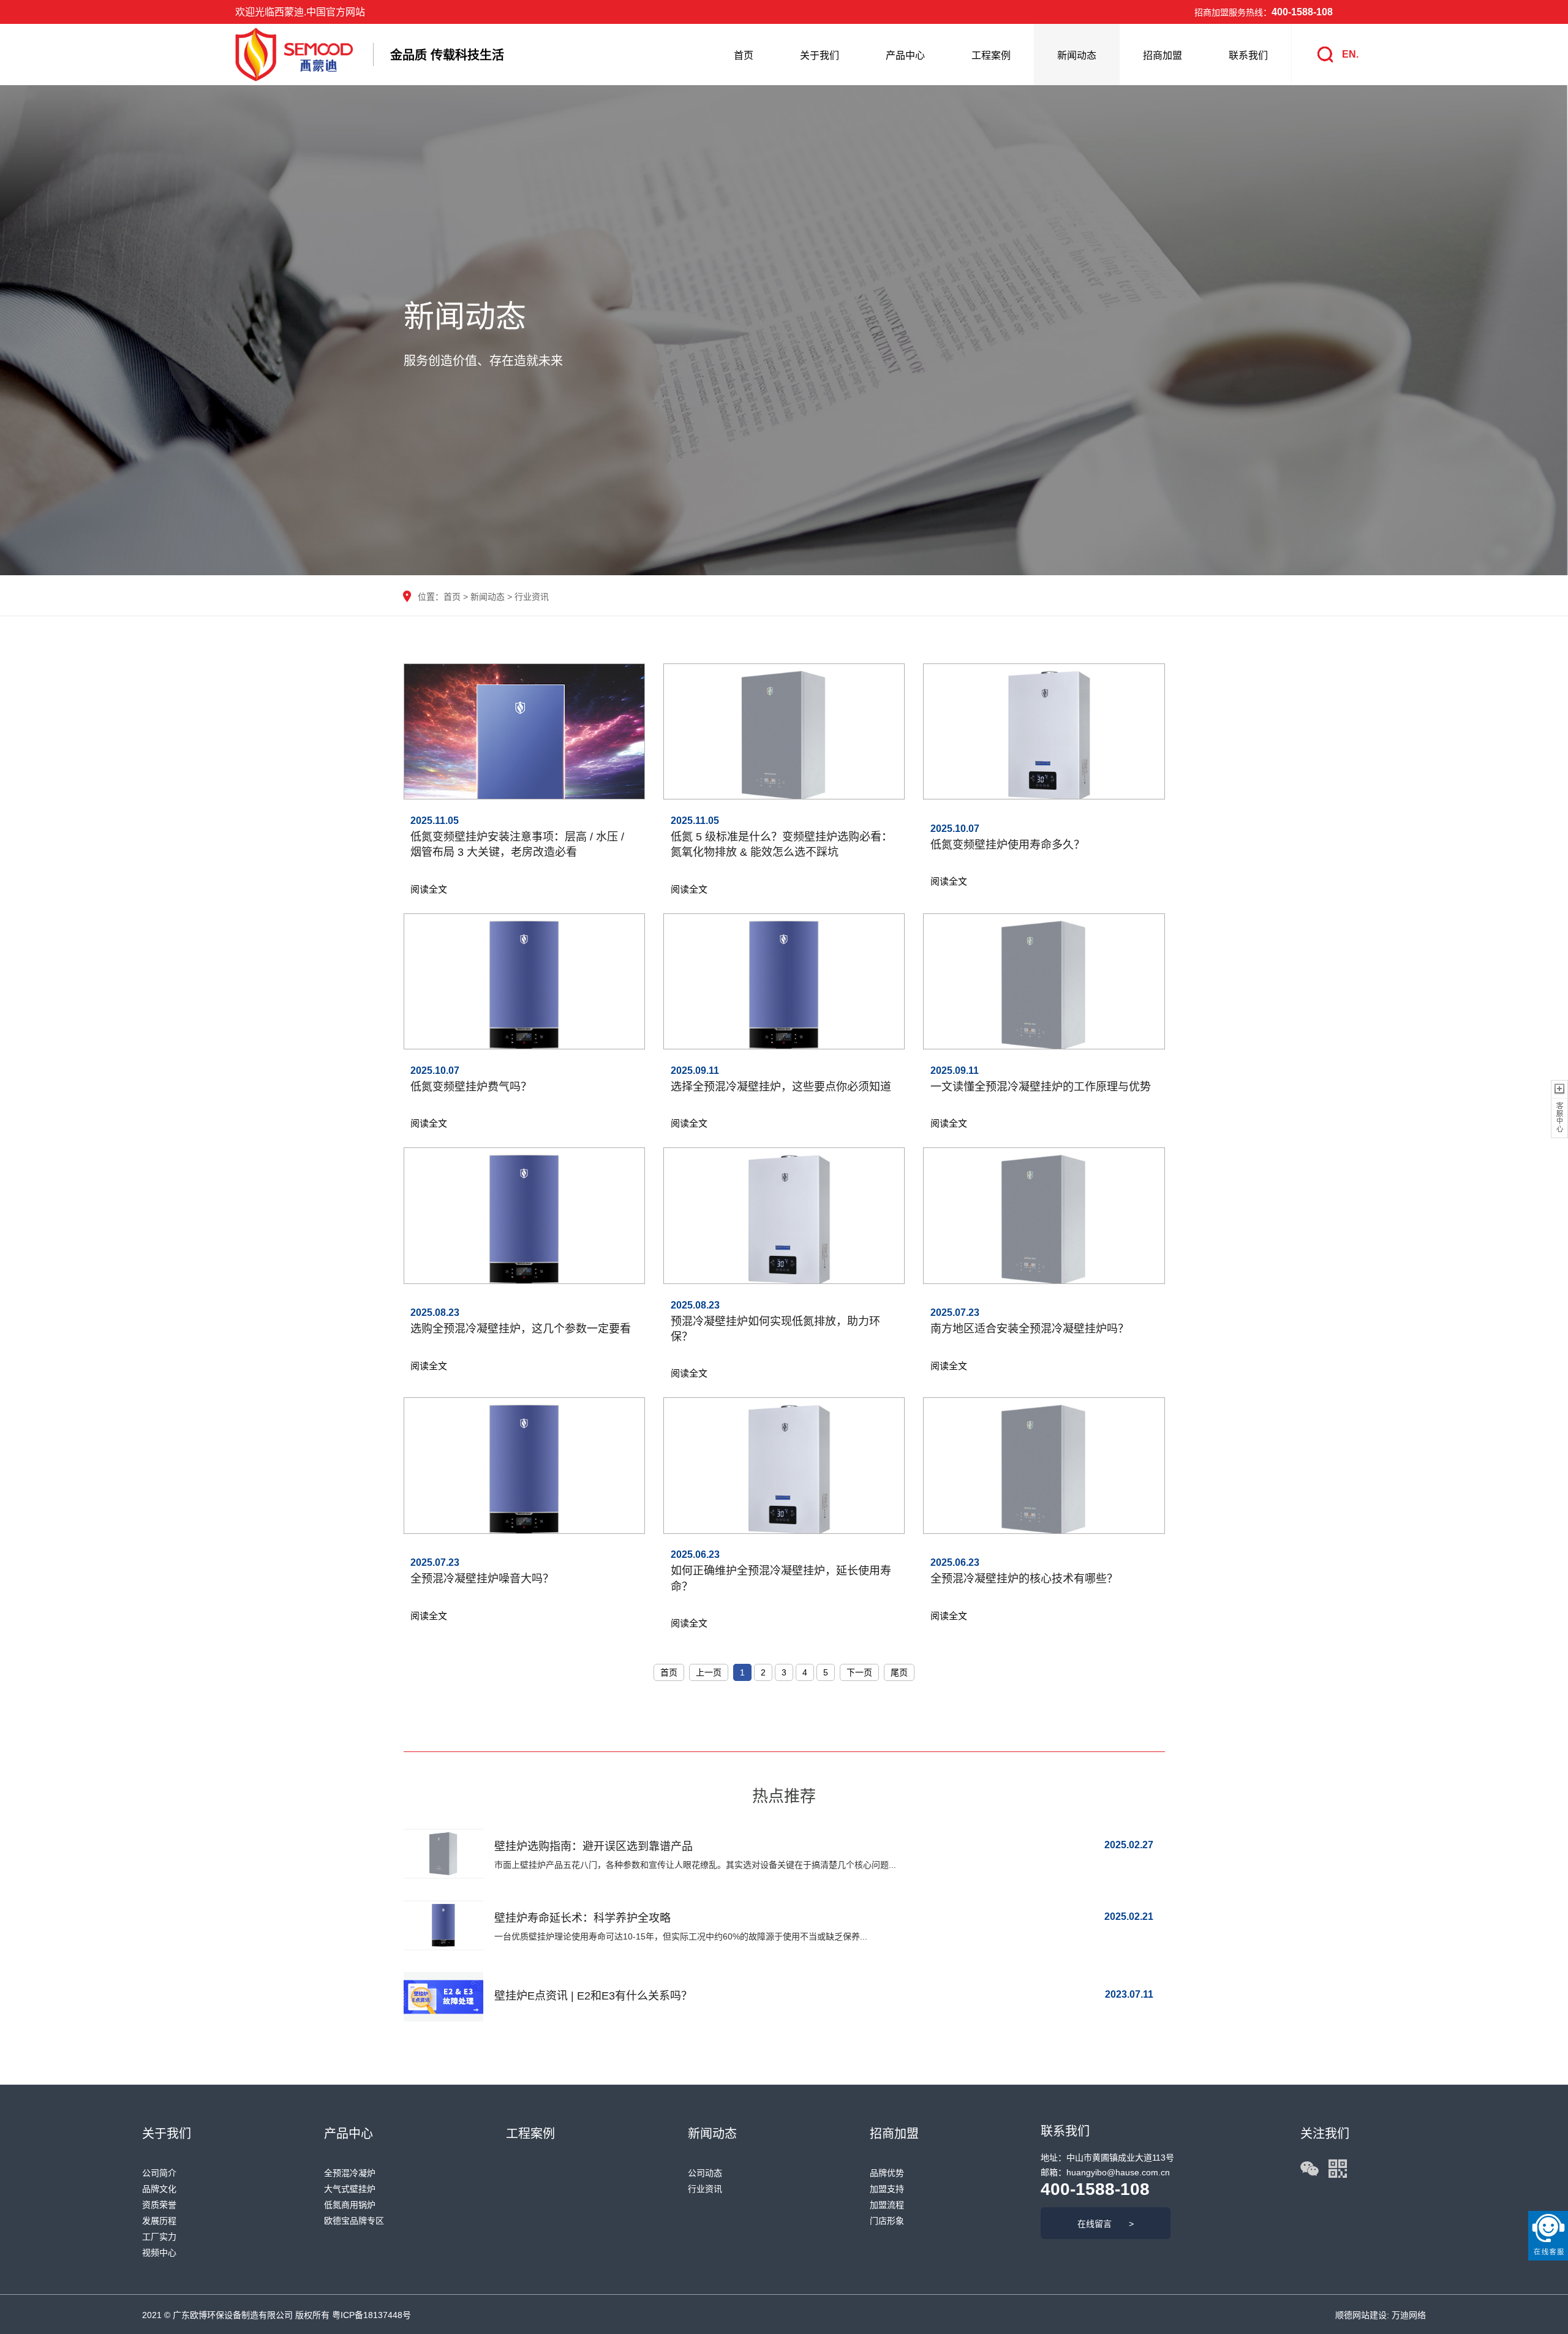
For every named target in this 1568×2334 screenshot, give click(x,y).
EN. (1350, 54)
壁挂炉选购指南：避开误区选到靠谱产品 (594, 1846)
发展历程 (159, 2221)
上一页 (709, 1672)
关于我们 (820, 55)
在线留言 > (1106, 2224)
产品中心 (905, 55)
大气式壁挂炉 (350, 2189)
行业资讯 (532, 597)
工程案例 (991, 55)
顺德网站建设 (1361, 2315)
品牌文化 (159, 2189)
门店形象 (887, 2221)
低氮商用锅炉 (350, 2205)
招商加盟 (1163, 55)
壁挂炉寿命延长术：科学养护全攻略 (582, 1918)
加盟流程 (887, 2205)
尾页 (899, 1672)
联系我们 (1248, 55)
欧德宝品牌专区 (354, 2221)
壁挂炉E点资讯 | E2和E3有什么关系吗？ (593, 1996)
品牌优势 (887, 2173)
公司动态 (705, 2173)
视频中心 (159, 2253)
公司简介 (159, 2173)
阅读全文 (429, 889)
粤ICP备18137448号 (371, 2315)
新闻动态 (1077, 55)
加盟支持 (887, 2189)
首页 (744, 55)
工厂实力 (159, 2237)
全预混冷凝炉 (350, 2173)
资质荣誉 (159, 2205)
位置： (431, 597)
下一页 (859, 1672)
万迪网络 (1408, 2315)
